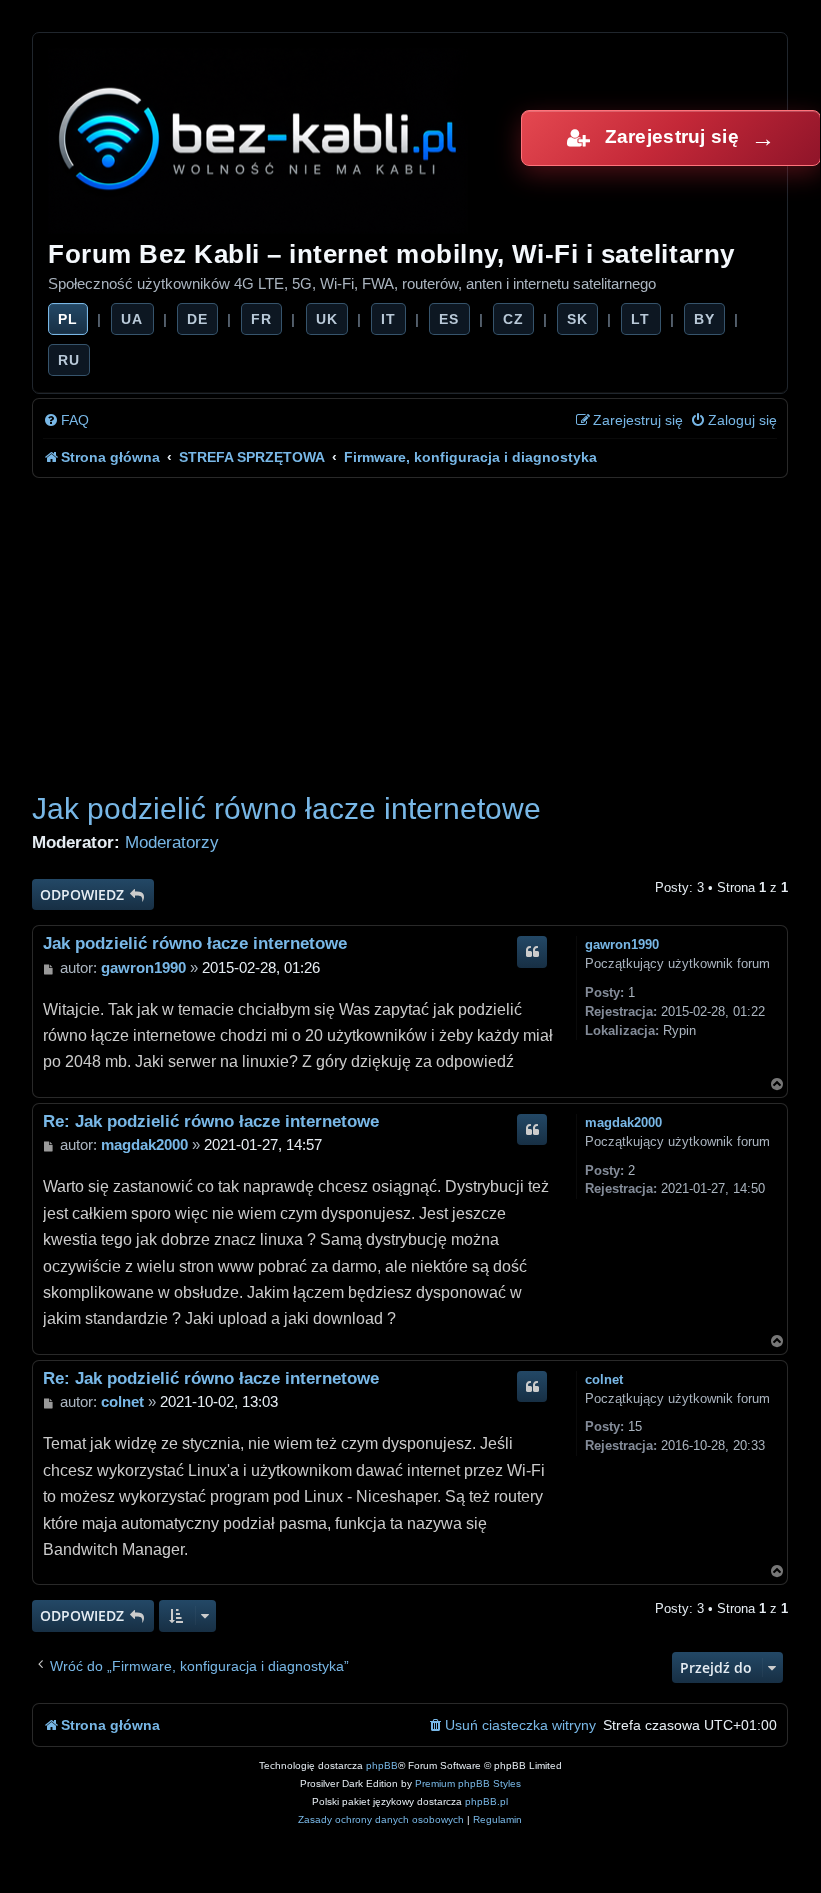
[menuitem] (66, 420)
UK (327, 319)
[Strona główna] (259, 137)
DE (197, 319)
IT (388, 319)
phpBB (382, 1765)
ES (449, 319)
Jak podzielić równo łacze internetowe (286, 808)
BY (704, 319)
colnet (604, 1379)
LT (640, 319)
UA (132, 319)
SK (577, 319)
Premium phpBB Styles (468, 1783)
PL (68, 319)
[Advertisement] (410, 628)
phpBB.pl (486, 1801)
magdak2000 (623, 1122)
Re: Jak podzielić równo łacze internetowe (211, 1121)
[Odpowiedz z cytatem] (532, 952)
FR (261, 319)
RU (69, 360)
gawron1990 (622, 944)
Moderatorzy (172, 842)
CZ (513, 319)
